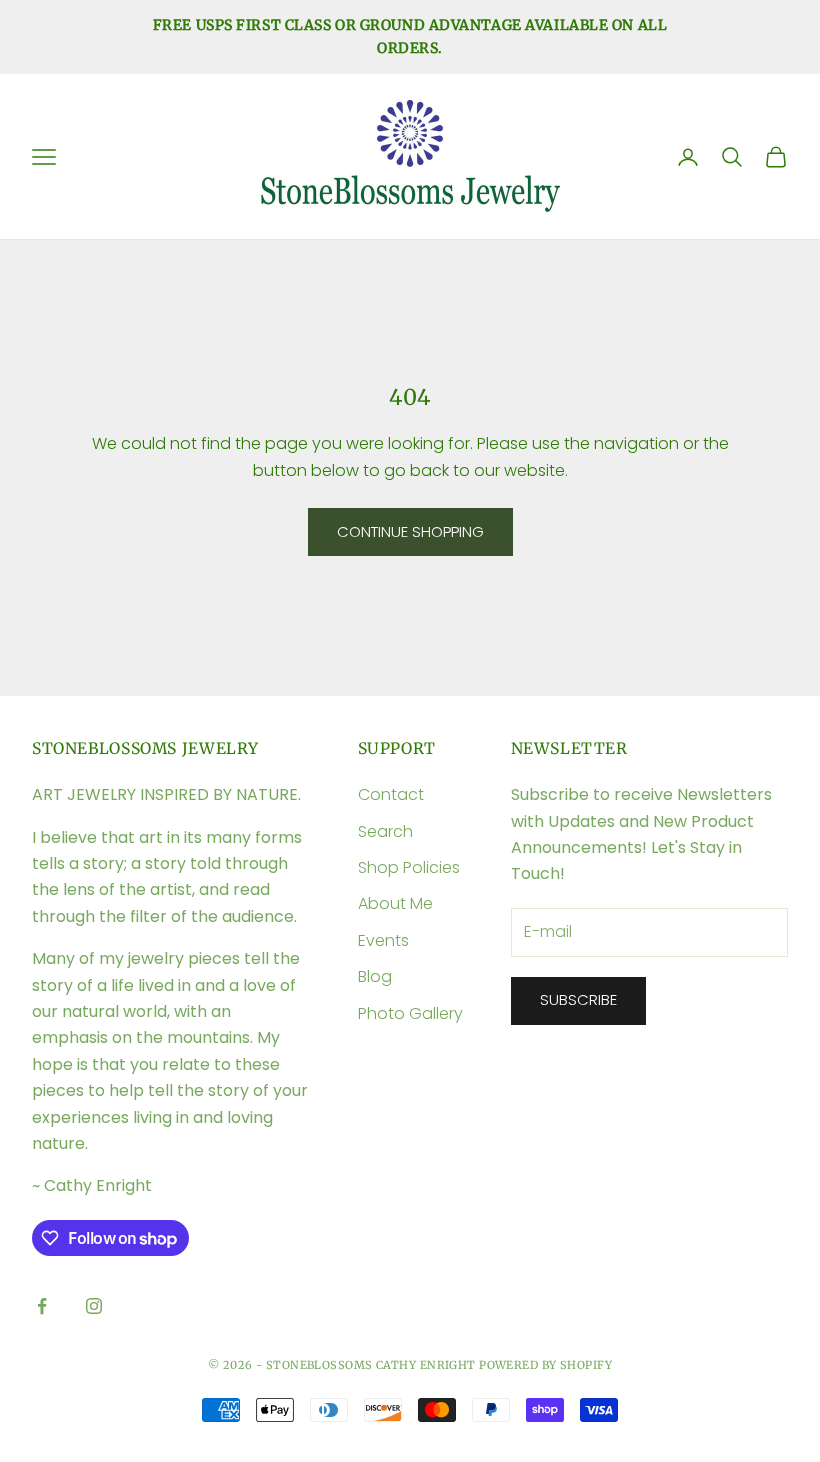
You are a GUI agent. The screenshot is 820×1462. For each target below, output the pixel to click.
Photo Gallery (410, 1013)
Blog (375, 976)
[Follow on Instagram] (94, 1306)
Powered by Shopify (545, 1365)
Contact (391, 794)
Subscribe (578, 999)
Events (383, 940)
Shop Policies (409, 867)
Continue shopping (410, 531)
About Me (395, 903)
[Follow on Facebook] (42, 1306)
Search (385, 831)
